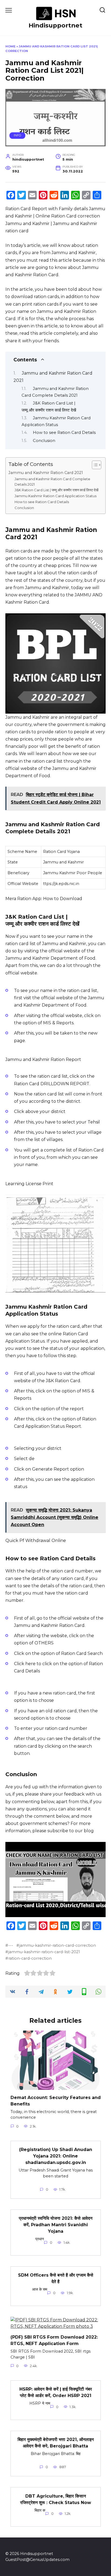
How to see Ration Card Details (64, 433)
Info (18, 135)
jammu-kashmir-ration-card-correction (58, 1945)
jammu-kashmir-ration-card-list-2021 (44, 1952)
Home (11, 46)
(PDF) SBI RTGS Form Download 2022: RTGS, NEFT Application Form (54, 2340)
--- (11, 1945)
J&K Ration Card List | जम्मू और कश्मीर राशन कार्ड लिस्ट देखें (57, 490)
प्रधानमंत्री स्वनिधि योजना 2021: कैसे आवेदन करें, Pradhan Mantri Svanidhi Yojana (56, 2225)
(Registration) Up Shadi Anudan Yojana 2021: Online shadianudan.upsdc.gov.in (56, 2156)
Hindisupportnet (55, 25)
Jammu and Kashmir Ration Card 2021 (46, 473)
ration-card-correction (30, 1958)
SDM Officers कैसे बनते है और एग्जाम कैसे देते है (56, 2278)
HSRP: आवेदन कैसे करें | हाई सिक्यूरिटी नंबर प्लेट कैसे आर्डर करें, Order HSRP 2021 (56, 2392)
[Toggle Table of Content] (94, 465)
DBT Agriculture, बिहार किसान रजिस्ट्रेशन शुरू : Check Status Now (56, 2499)
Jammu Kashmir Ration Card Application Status (55, 496)
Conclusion (44, 441)
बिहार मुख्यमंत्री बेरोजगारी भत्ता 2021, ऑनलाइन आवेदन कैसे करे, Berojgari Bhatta (56, 2443)
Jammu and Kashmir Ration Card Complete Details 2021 (52, 482)
